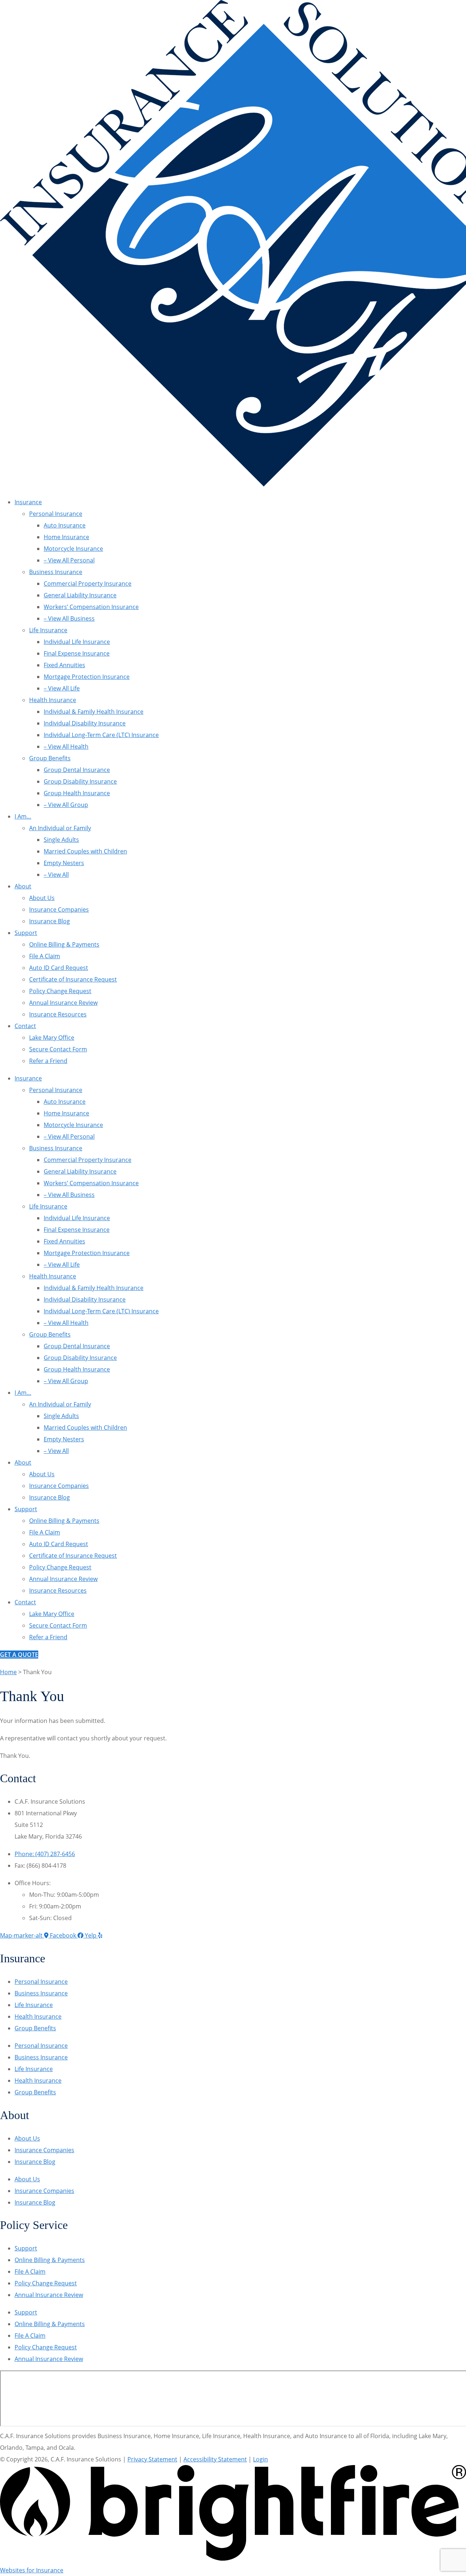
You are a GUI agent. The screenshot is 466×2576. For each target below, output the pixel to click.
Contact (25, 1026)
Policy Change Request (60, 991)
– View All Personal (69, 560)
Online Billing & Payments (64, 944)
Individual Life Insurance (77, 642)
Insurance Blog (50, 921)
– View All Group (66, 805)
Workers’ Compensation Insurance (91, 607)
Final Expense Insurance (77, 653)
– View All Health (66, 746)
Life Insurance (48, 630)
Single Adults (61, 840)
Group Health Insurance (77, 793)
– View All (56, 875)
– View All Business (69, 618)
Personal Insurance (56, 514)
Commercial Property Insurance (88, 584)
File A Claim (45, 956)
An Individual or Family (60, 828)
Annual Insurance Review (63, 1003)
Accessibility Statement (215, 2459)
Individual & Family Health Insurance (94, 712)
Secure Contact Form (58, 1049)
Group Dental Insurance (77, 770)
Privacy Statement (152, 2459)
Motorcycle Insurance (73, 549)
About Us (42, 898)
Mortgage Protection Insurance (87, 677)
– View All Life (62, 688)
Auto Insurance (65, 525)
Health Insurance (53, 700)
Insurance (28, 502)
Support (26, 933)
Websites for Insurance (32, 2570)
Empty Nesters (64, 863)
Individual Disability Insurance (85, 723)
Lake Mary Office (52, 1038)
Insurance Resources (58, 1014)
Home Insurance (66, 537)
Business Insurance (56, 572)
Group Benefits (50, 758)
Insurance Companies (59, 909)
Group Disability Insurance (80, 781)
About (23, 886)
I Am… (23, 816)
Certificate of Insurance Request (73, 979)
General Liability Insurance (80, 595)
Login (260, 2459)
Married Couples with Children (85, 851)
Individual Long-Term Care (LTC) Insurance (101, 735)
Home (8, 1672)
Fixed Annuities (64, 665)
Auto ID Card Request (59, 968)
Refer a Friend (48, 1061)
